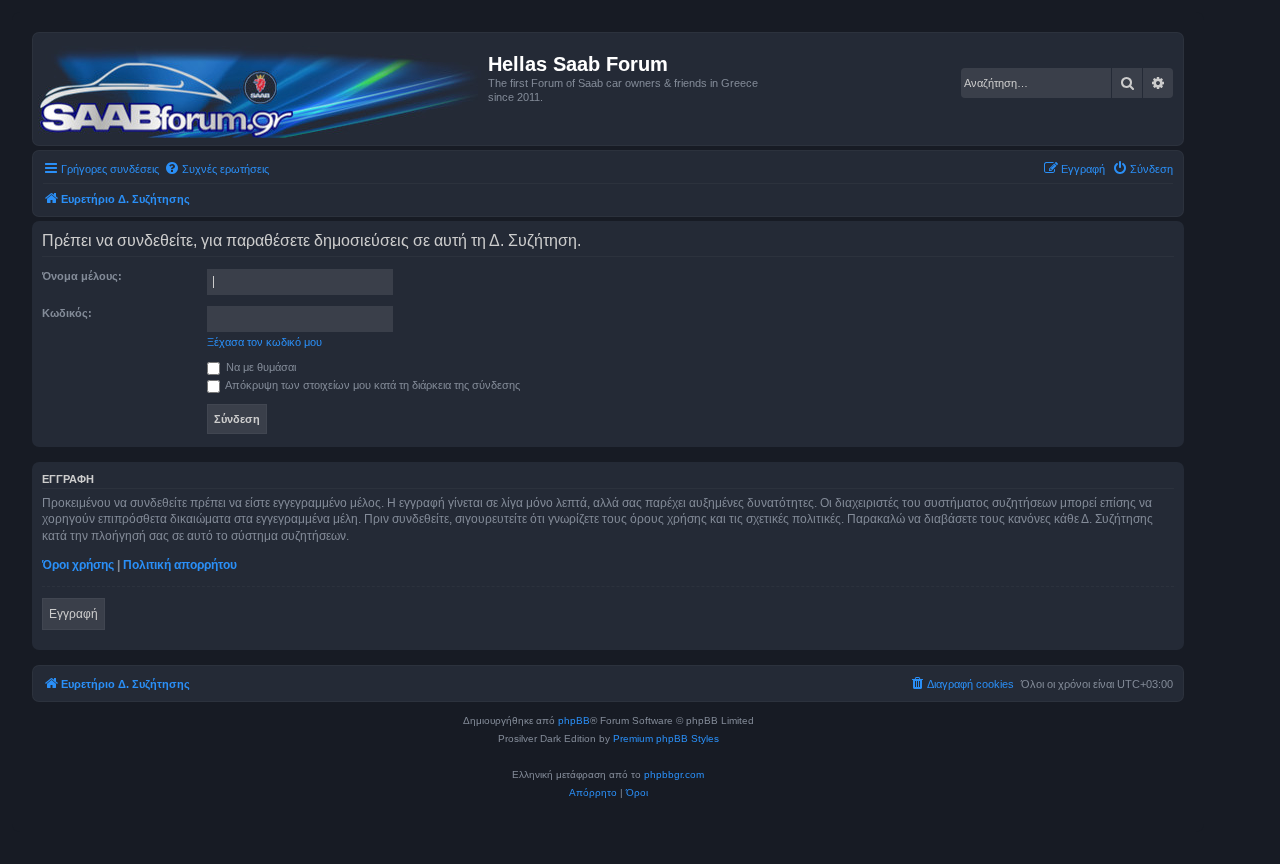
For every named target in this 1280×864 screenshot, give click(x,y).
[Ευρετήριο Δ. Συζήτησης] (263, 89)
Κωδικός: (67, 313)
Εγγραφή (73, 614)
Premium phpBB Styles (666, 738)
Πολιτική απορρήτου (180, 565)
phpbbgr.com (674, 774)
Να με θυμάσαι (259, 367)
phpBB (574, 720)
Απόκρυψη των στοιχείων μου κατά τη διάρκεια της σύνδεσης (371, 385)
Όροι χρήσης (78, 565)
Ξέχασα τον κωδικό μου (264, 342)
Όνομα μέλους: (82, 276)
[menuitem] (216, 169)
